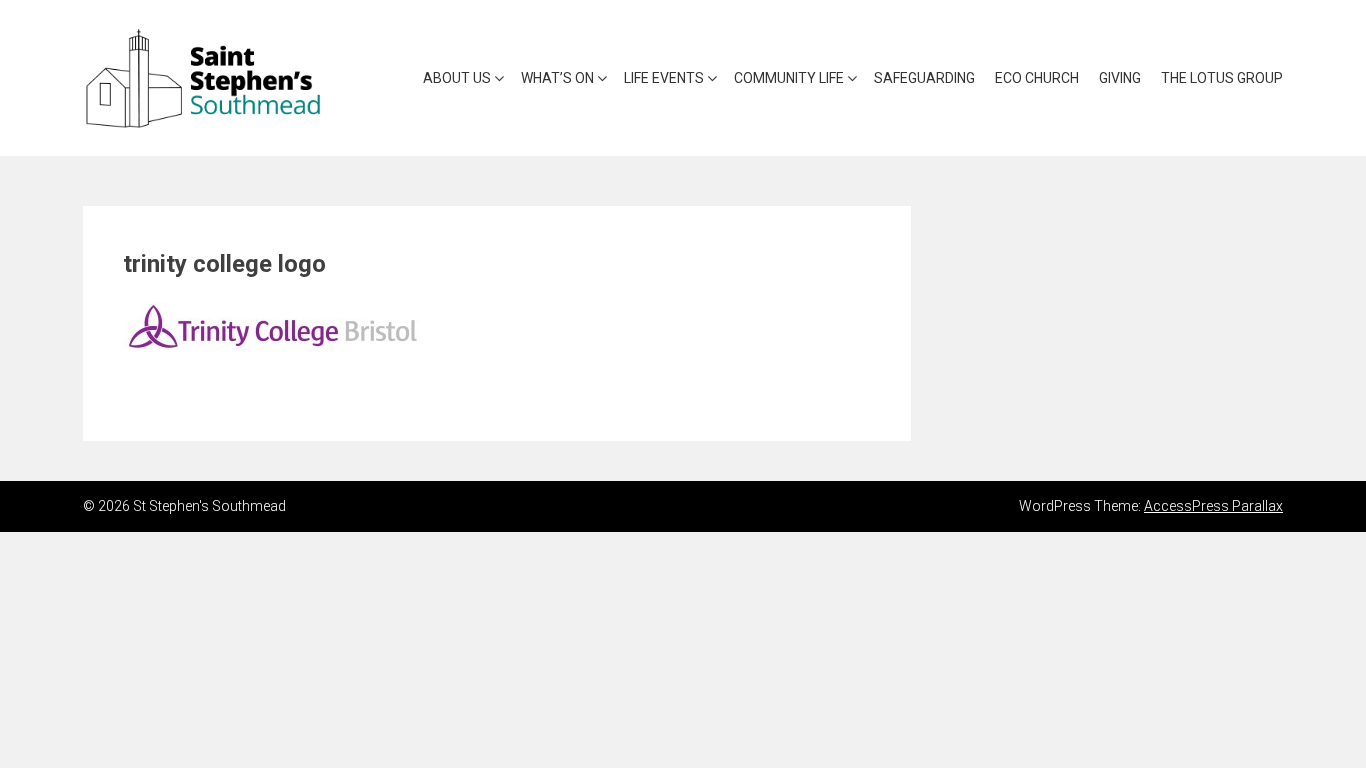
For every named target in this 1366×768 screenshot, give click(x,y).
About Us (457, 78)
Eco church (1037, 78)
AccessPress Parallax (1213, 506)
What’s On (557, 78)
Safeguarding (924, 78)
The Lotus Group (1222, 78)
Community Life (789, 78)
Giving (1120, 78)
